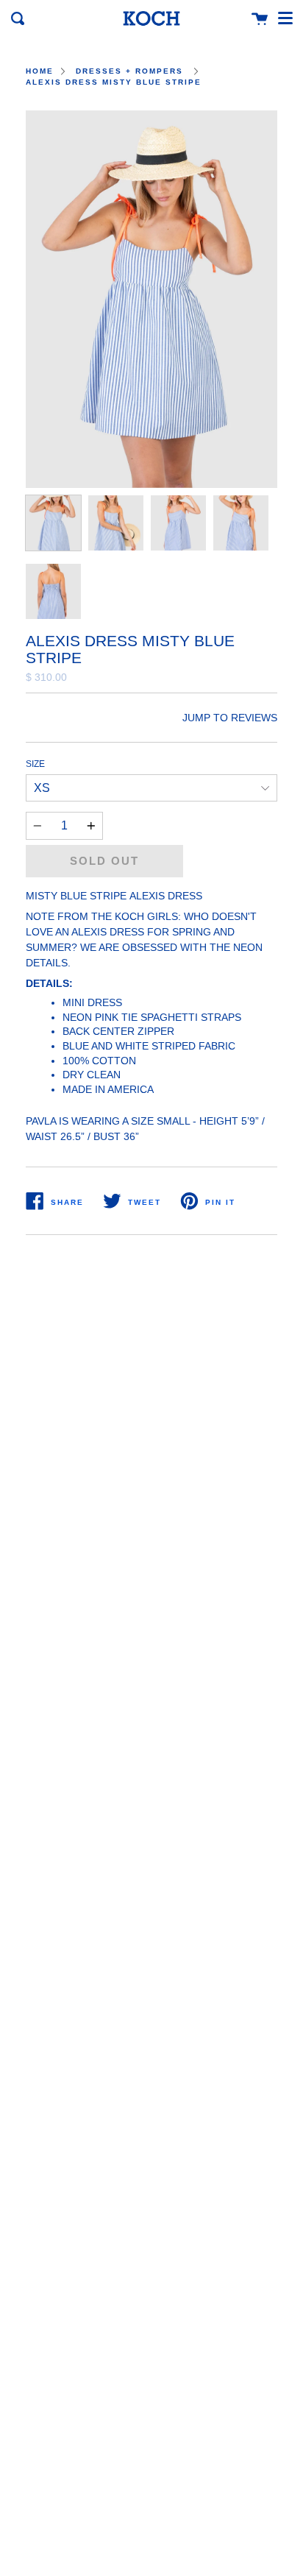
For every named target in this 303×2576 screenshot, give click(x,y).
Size (35, 764)
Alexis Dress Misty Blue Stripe (114, 82)
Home (40, 71)
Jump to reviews (230, 718)
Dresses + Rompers (129, 71)
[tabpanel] (151, 299)
